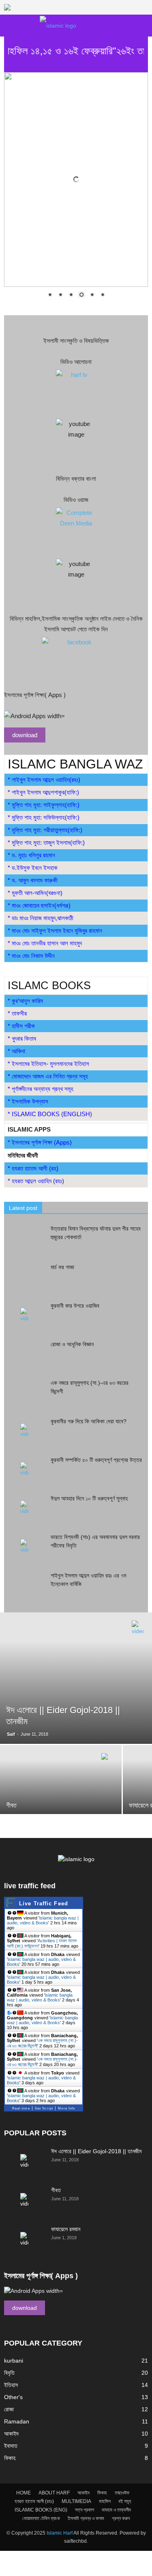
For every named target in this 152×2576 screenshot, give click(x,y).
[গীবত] (61, 1791)
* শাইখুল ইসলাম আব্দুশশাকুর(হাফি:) (43, 792)
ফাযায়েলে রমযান (66, 2229)
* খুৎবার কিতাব (22, 1038)
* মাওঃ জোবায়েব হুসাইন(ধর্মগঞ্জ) (39, 905)
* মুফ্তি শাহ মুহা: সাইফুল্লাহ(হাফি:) (44, 805)
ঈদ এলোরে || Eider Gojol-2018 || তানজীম (96, 2151)
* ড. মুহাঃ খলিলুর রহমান (31, 855)
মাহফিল (105, 2501)
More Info (66, 2108)
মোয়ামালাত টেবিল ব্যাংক (41, 2518)
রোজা (9, 2409)
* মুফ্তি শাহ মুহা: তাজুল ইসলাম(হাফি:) (46, 843)
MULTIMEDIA (76, 2501)
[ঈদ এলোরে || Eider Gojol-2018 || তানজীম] (76, 1678)
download (25, 735)
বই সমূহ (125, 2501)
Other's (13, 2397)
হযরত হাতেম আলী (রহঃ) (34, 2501)
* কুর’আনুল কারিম (25, 1001)
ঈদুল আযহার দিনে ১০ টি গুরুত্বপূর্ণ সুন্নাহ (89, 1498)
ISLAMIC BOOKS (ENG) (41, 2510)
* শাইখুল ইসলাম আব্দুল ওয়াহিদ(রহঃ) (44, 780)
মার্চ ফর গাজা (62, 1267)
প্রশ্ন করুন (121, 2518)
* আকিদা (16, 1051)
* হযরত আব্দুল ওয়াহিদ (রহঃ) (36, 1181)
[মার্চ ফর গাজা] (24, 1277)
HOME (24, 2493)
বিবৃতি (9, 2373)
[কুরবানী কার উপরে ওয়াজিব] (24, 1316)
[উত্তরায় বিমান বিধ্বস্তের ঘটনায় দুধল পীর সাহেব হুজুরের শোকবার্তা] (24, 1239)
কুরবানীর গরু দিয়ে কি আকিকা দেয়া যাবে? (89, 1421)
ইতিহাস (11, 2385)
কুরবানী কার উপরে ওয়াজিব (75, 1306)
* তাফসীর (17, 1013)
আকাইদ (11, 2434)
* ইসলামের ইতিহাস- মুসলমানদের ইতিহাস (48, 1064)
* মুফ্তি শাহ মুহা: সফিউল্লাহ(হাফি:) (44, 817)
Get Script (44, 2108)
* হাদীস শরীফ (21, 1026)
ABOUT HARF (54, 2493)
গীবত (56, 2190)
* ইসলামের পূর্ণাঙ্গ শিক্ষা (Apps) (40, 1142)
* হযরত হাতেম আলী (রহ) (33, 1168)
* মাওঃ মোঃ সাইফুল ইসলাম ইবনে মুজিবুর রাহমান (55, 931)
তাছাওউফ (122, 2493)
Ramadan (17, 2421)
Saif (11, 1734)
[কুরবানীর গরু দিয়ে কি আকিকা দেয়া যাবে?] (24, 1431)
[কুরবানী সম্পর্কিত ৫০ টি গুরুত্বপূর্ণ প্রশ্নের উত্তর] (24, 1470)
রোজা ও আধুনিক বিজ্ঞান (72, 1344)
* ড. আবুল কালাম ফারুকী (33, 880)
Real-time (21, 2108)
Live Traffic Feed (44, 1903)
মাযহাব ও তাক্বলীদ (116, 2510)
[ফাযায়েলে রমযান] (24, 2239)
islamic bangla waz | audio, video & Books (43, 1920)
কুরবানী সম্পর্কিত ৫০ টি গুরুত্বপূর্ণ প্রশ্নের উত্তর (96, 1460)
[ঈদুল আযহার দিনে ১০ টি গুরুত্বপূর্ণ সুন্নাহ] (24, 1508)
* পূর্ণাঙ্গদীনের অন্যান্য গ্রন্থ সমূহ (41, 1089)
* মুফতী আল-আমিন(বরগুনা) (35, 893)
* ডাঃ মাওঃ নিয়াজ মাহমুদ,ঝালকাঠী (41, 918)
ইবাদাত (11, 2446)
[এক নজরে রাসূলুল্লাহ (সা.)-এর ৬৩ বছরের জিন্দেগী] (24, 1393)
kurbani (14, 2361)
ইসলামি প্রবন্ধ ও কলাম (86, 2518)
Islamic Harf (60, 2533)
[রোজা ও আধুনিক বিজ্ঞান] (24, 1354)
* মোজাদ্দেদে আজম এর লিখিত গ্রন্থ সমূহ (48, 1076)
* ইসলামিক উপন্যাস (28, 1101)
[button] (141, 26)
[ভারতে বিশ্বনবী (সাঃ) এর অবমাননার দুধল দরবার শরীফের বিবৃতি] (24, 1547)
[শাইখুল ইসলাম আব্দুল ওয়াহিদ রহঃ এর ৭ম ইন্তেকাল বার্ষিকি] (24, 1585)
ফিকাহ (10, 2458)
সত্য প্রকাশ (85, 2510)
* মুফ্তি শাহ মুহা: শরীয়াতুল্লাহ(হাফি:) (45, 830)
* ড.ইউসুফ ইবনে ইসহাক (33, 868)
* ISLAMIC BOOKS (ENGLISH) (50, 1114)
